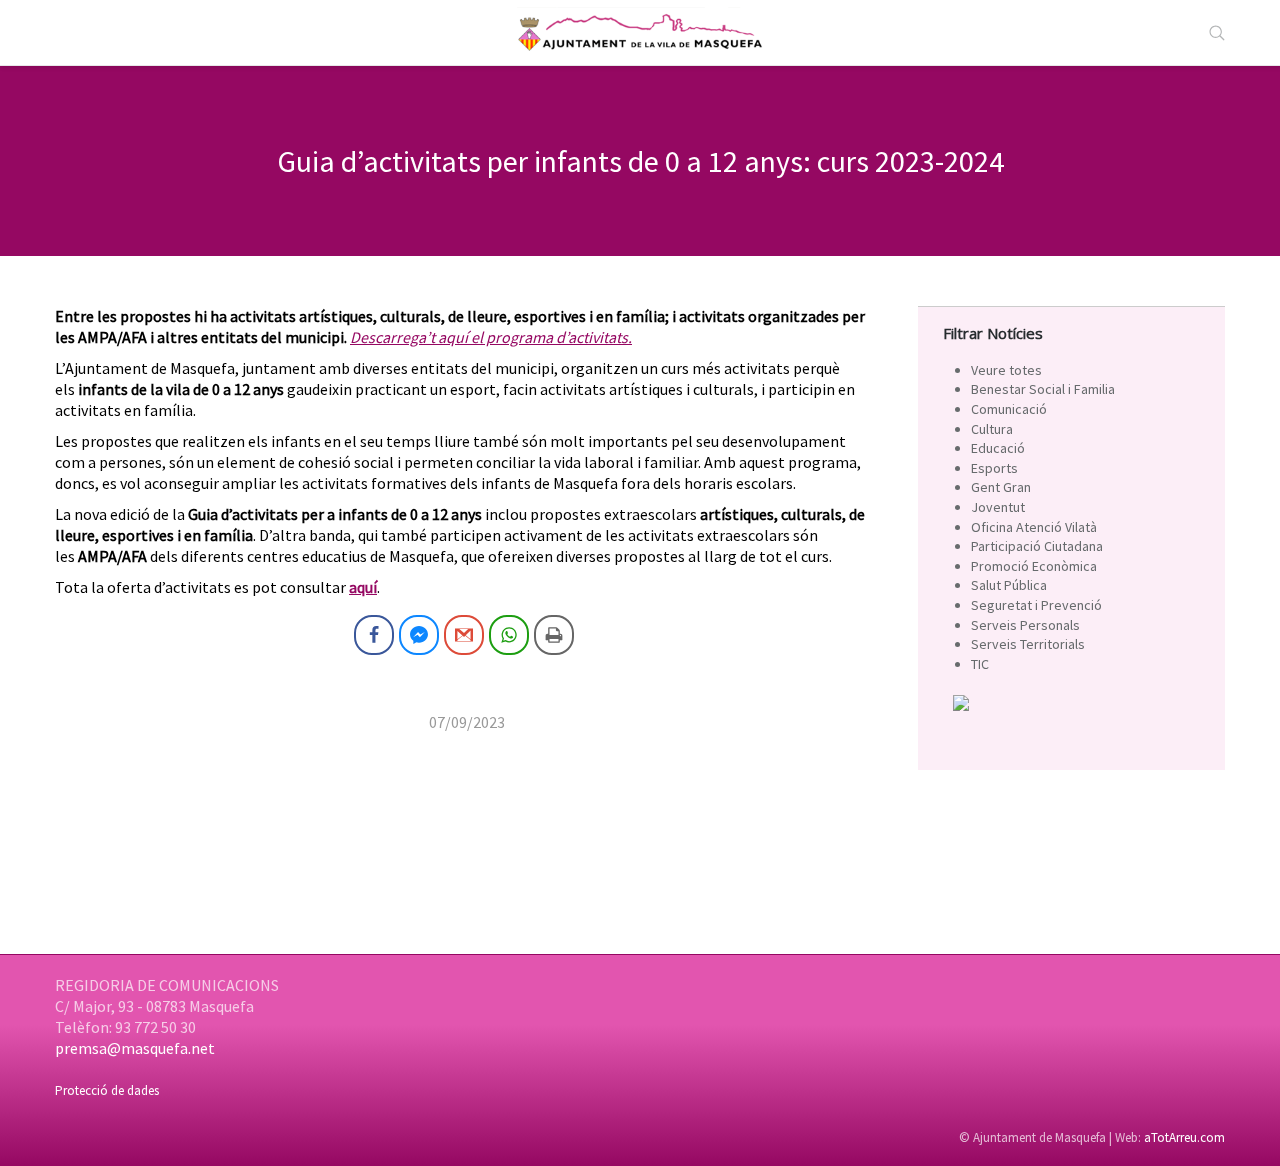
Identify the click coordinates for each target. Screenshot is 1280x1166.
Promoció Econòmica (1034, 566)
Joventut (998, 507)
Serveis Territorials (1028, 644)
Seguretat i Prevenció (1036, 605)
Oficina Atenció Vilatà (1034, 527)
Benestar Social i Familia (1043, 389)
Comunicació (1009, 409)
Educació (998, 448)
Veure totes (1006, 370)
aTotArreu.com (1184, 1137)
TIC (980, 664)
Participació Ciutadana (1037, 546)
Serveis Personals (1025, 625)
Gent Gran (1001, 487)
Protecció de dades (107, 1090)
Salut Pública (1009, 585)
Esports (994, 468)
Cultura (992, 429)
